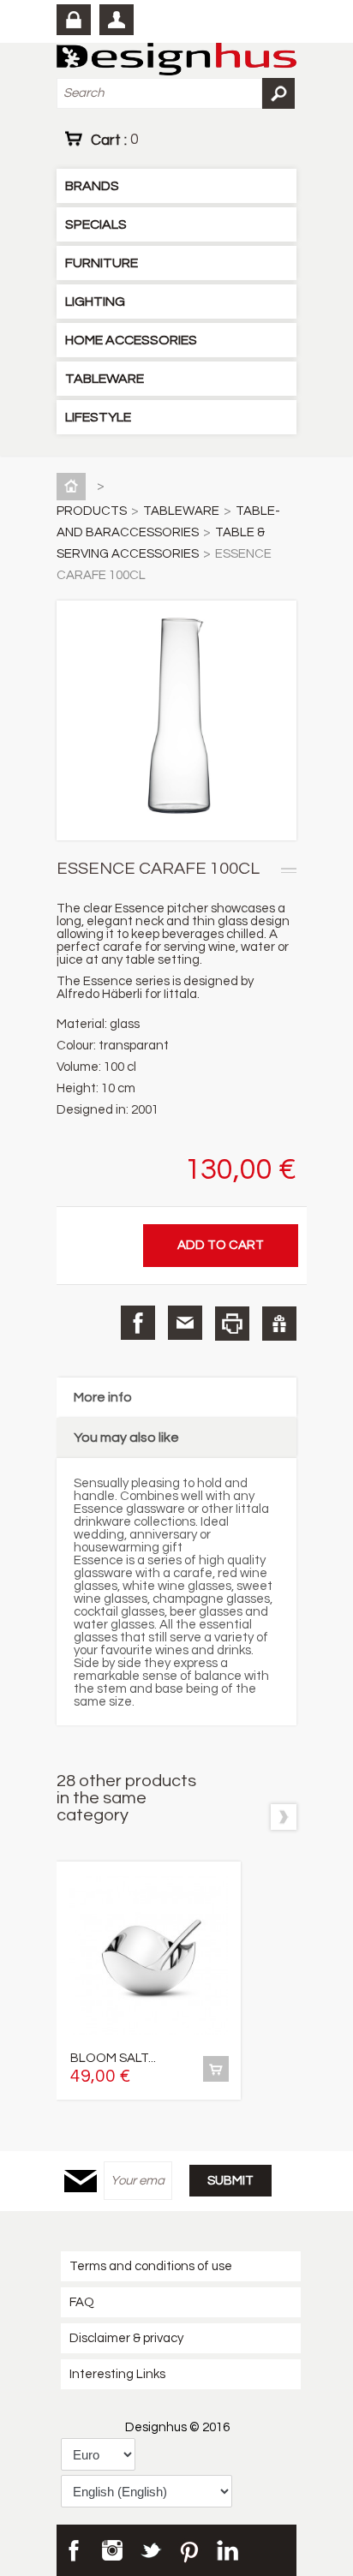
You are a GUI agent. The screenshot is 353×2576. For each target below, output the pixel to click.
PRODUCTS (92, 511)
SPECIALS (96, 224)
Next (284, 1817)
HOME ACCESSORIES (131, 340)
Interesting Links (117, 2374)
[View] (216, 2069)
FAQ (82, 2302)
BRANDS (92, 186)
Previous (251, 1817)
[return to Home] (75, 486)
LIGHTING (95, 302)
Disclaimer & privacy (126, 2338)
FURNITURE (102, 263)
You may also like (126, 1437)
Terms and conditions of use (151, 2266)
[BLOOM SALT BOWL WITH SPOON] (149, 1957)
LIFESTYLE (98, 417)
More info (103, 1397)
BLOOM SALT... (113, 2058)
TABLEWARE (105, 379)
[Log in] (74, 20)
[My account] (117, 20)
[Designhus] (176, 60)
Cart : (114, 140)
